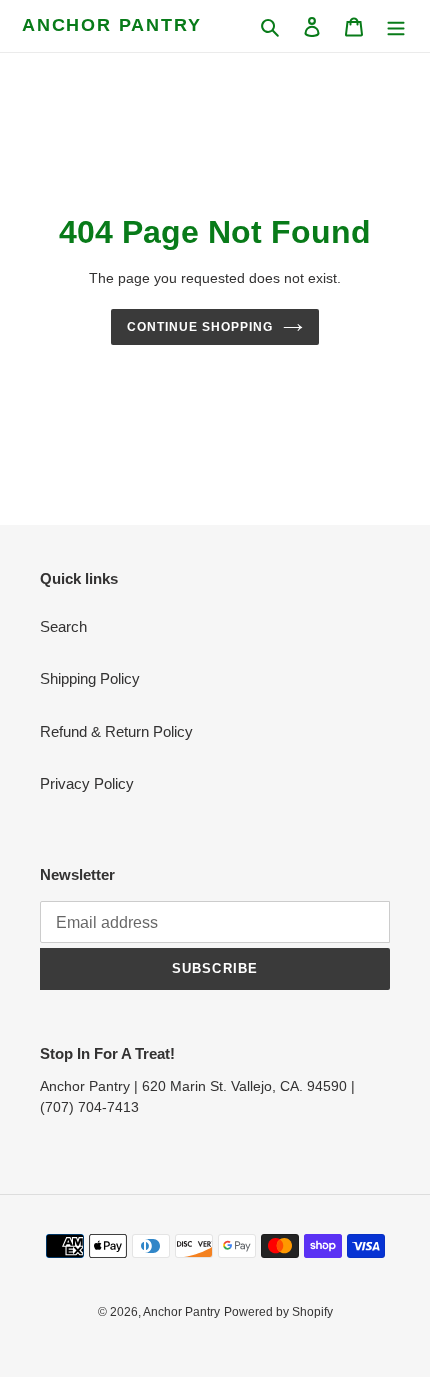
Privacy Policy (87, 783)
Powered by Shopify (278, 1312)
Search (63, 626)
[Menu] (396, 26)
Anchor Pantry (111, 25)
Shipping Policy (90, 678)
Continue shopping (200, 327)
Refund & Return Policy (116, 731)
